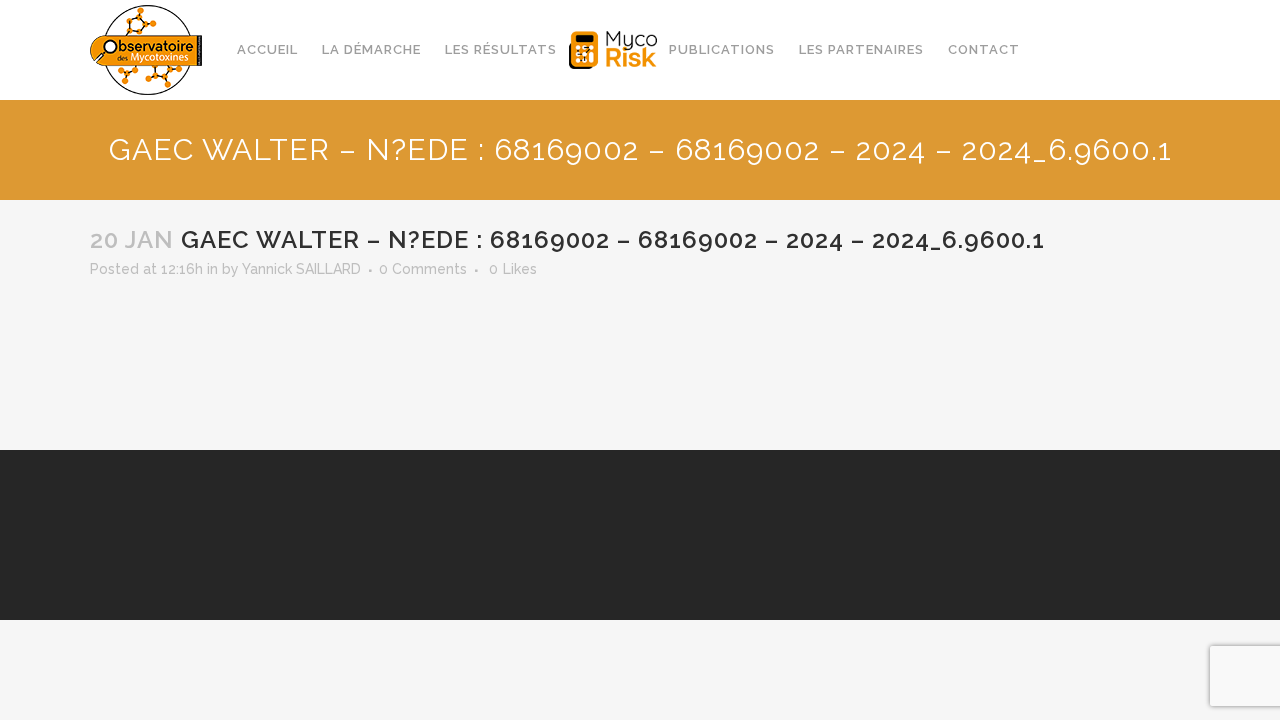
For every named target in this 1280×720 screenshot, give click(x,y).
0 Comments (423, 269)
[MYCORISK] (613, 50)
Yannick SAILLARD (301, 269)
